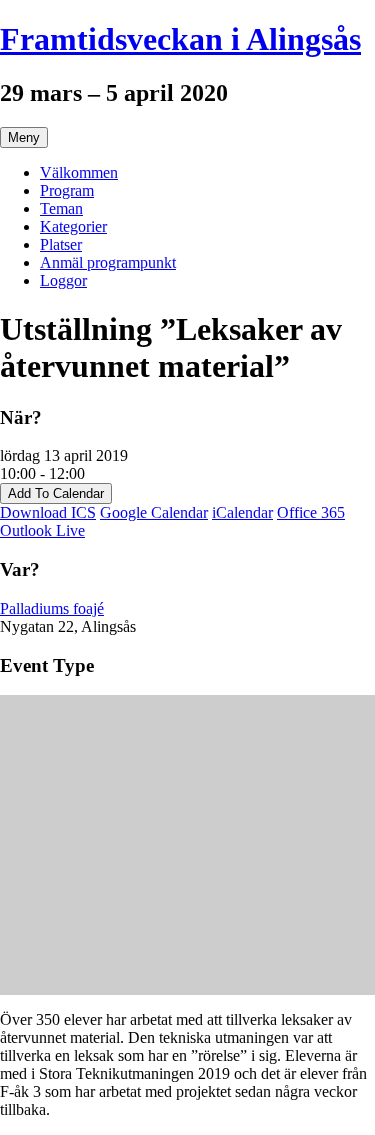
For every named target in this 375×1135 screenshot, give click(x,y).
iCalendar (242, 512)
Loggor (63, 280)
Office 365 (311, 512)
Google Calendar (154, 512)
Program (67, 190)
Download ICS (48, 512)
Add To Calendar (56, 493)
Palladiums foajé (52, 608)
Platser (61, 244)
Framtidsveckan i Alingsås (180, 39)
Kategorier (73, 226)
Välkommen (79, 172)
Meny (24, 137)
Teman (61, 208)
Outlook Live (42, 530)
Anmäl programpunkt (108, 262)
